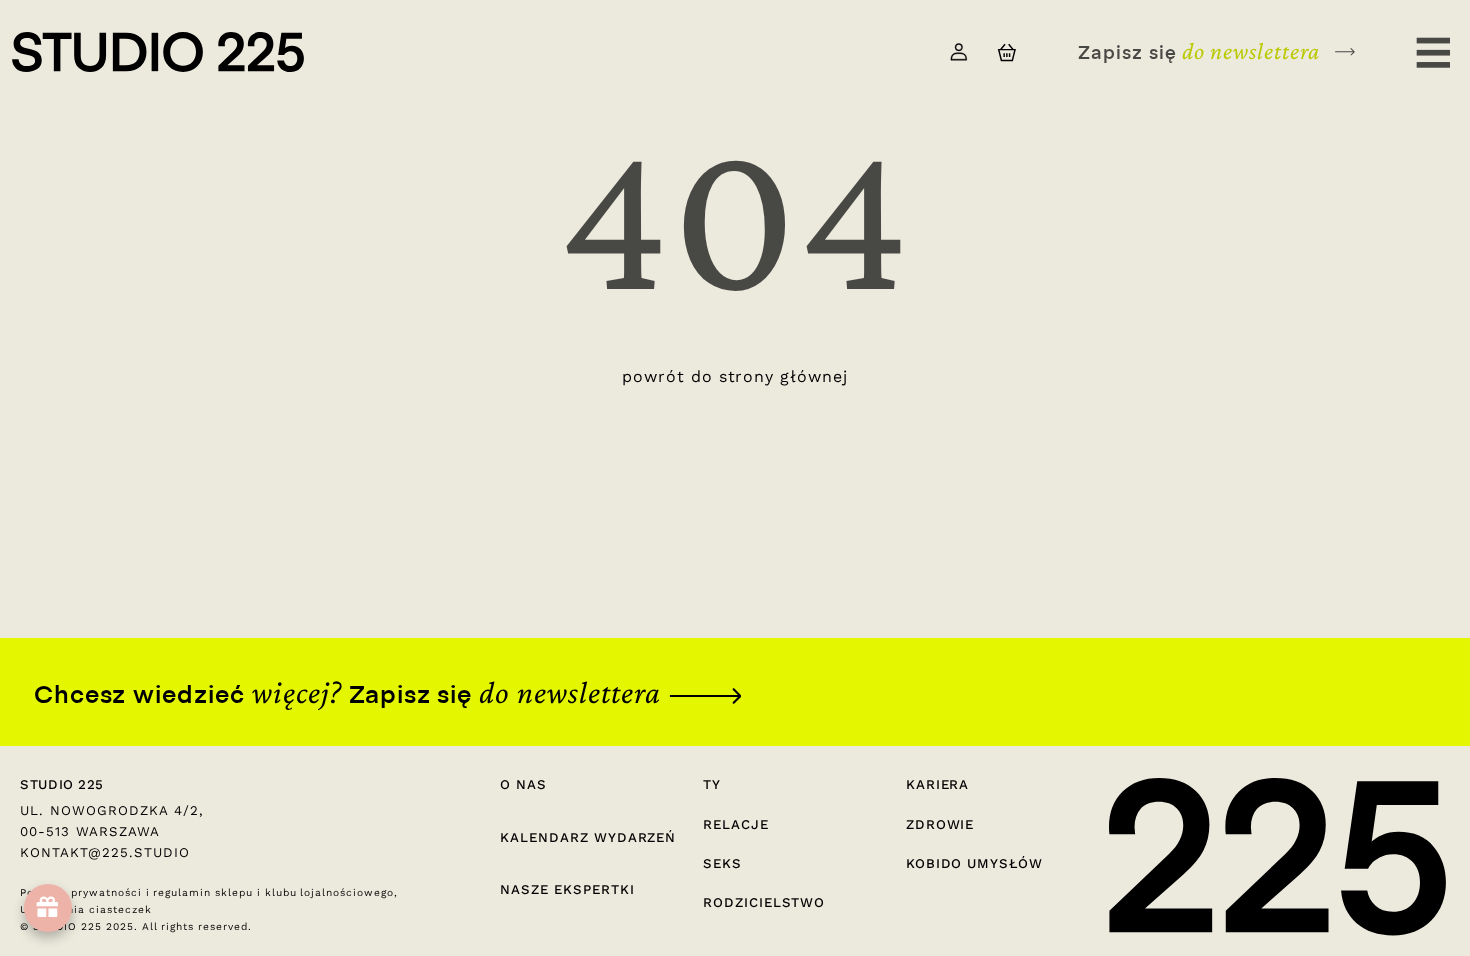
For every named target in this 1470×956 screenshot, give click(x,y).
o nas (523, 784)
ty (712, 784)
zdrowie (940, 824)
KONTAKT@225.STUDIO (104, 852)
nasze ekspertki (567, 889)
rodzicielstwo (764, 902)
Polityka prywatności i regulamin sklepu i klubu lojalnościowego (206, 892)
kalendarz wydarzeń (588, 837)
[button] (1006, 52)
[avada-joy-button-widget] (48, 908)
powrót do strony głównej (735, 377)
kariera (938, 784)
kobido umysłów (974, 863)
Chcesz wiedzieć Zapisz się (347, 693)
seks (722, 863)
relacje (736, 824)
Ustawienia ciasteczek (85, 909)
